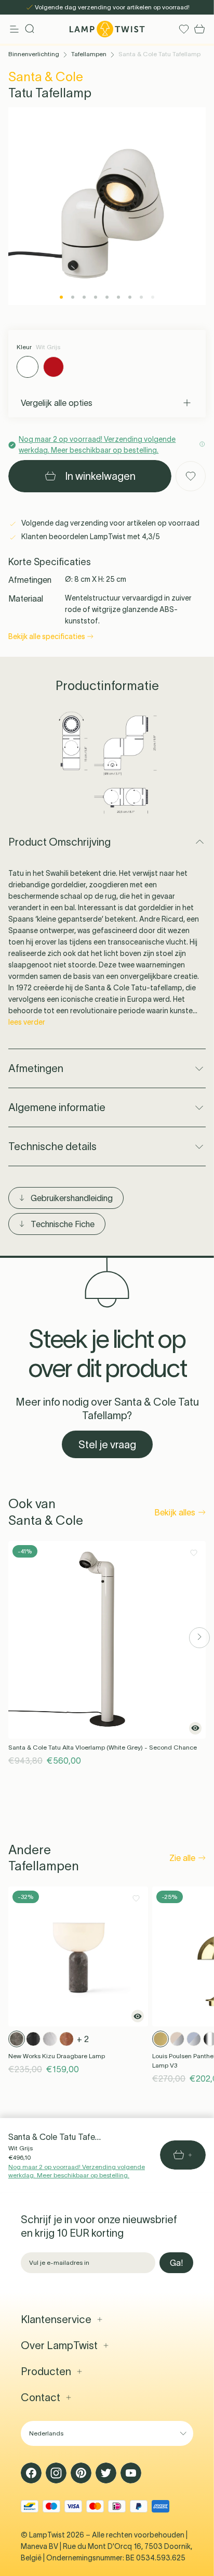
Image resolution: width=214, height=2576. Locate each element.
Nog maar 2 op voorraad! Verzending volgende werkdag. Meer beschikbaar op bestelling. (77, 2171)
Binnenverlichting (34, 54)
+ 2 (83, 2039)
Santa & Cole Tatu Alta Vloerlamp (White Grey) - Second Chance (103, 1747)
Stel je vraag (107, 1445)
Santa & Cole (46, 77)
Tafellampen (89, 54)
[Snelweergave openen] (195, 1728)
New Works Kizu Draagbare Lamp (57, 2056)
